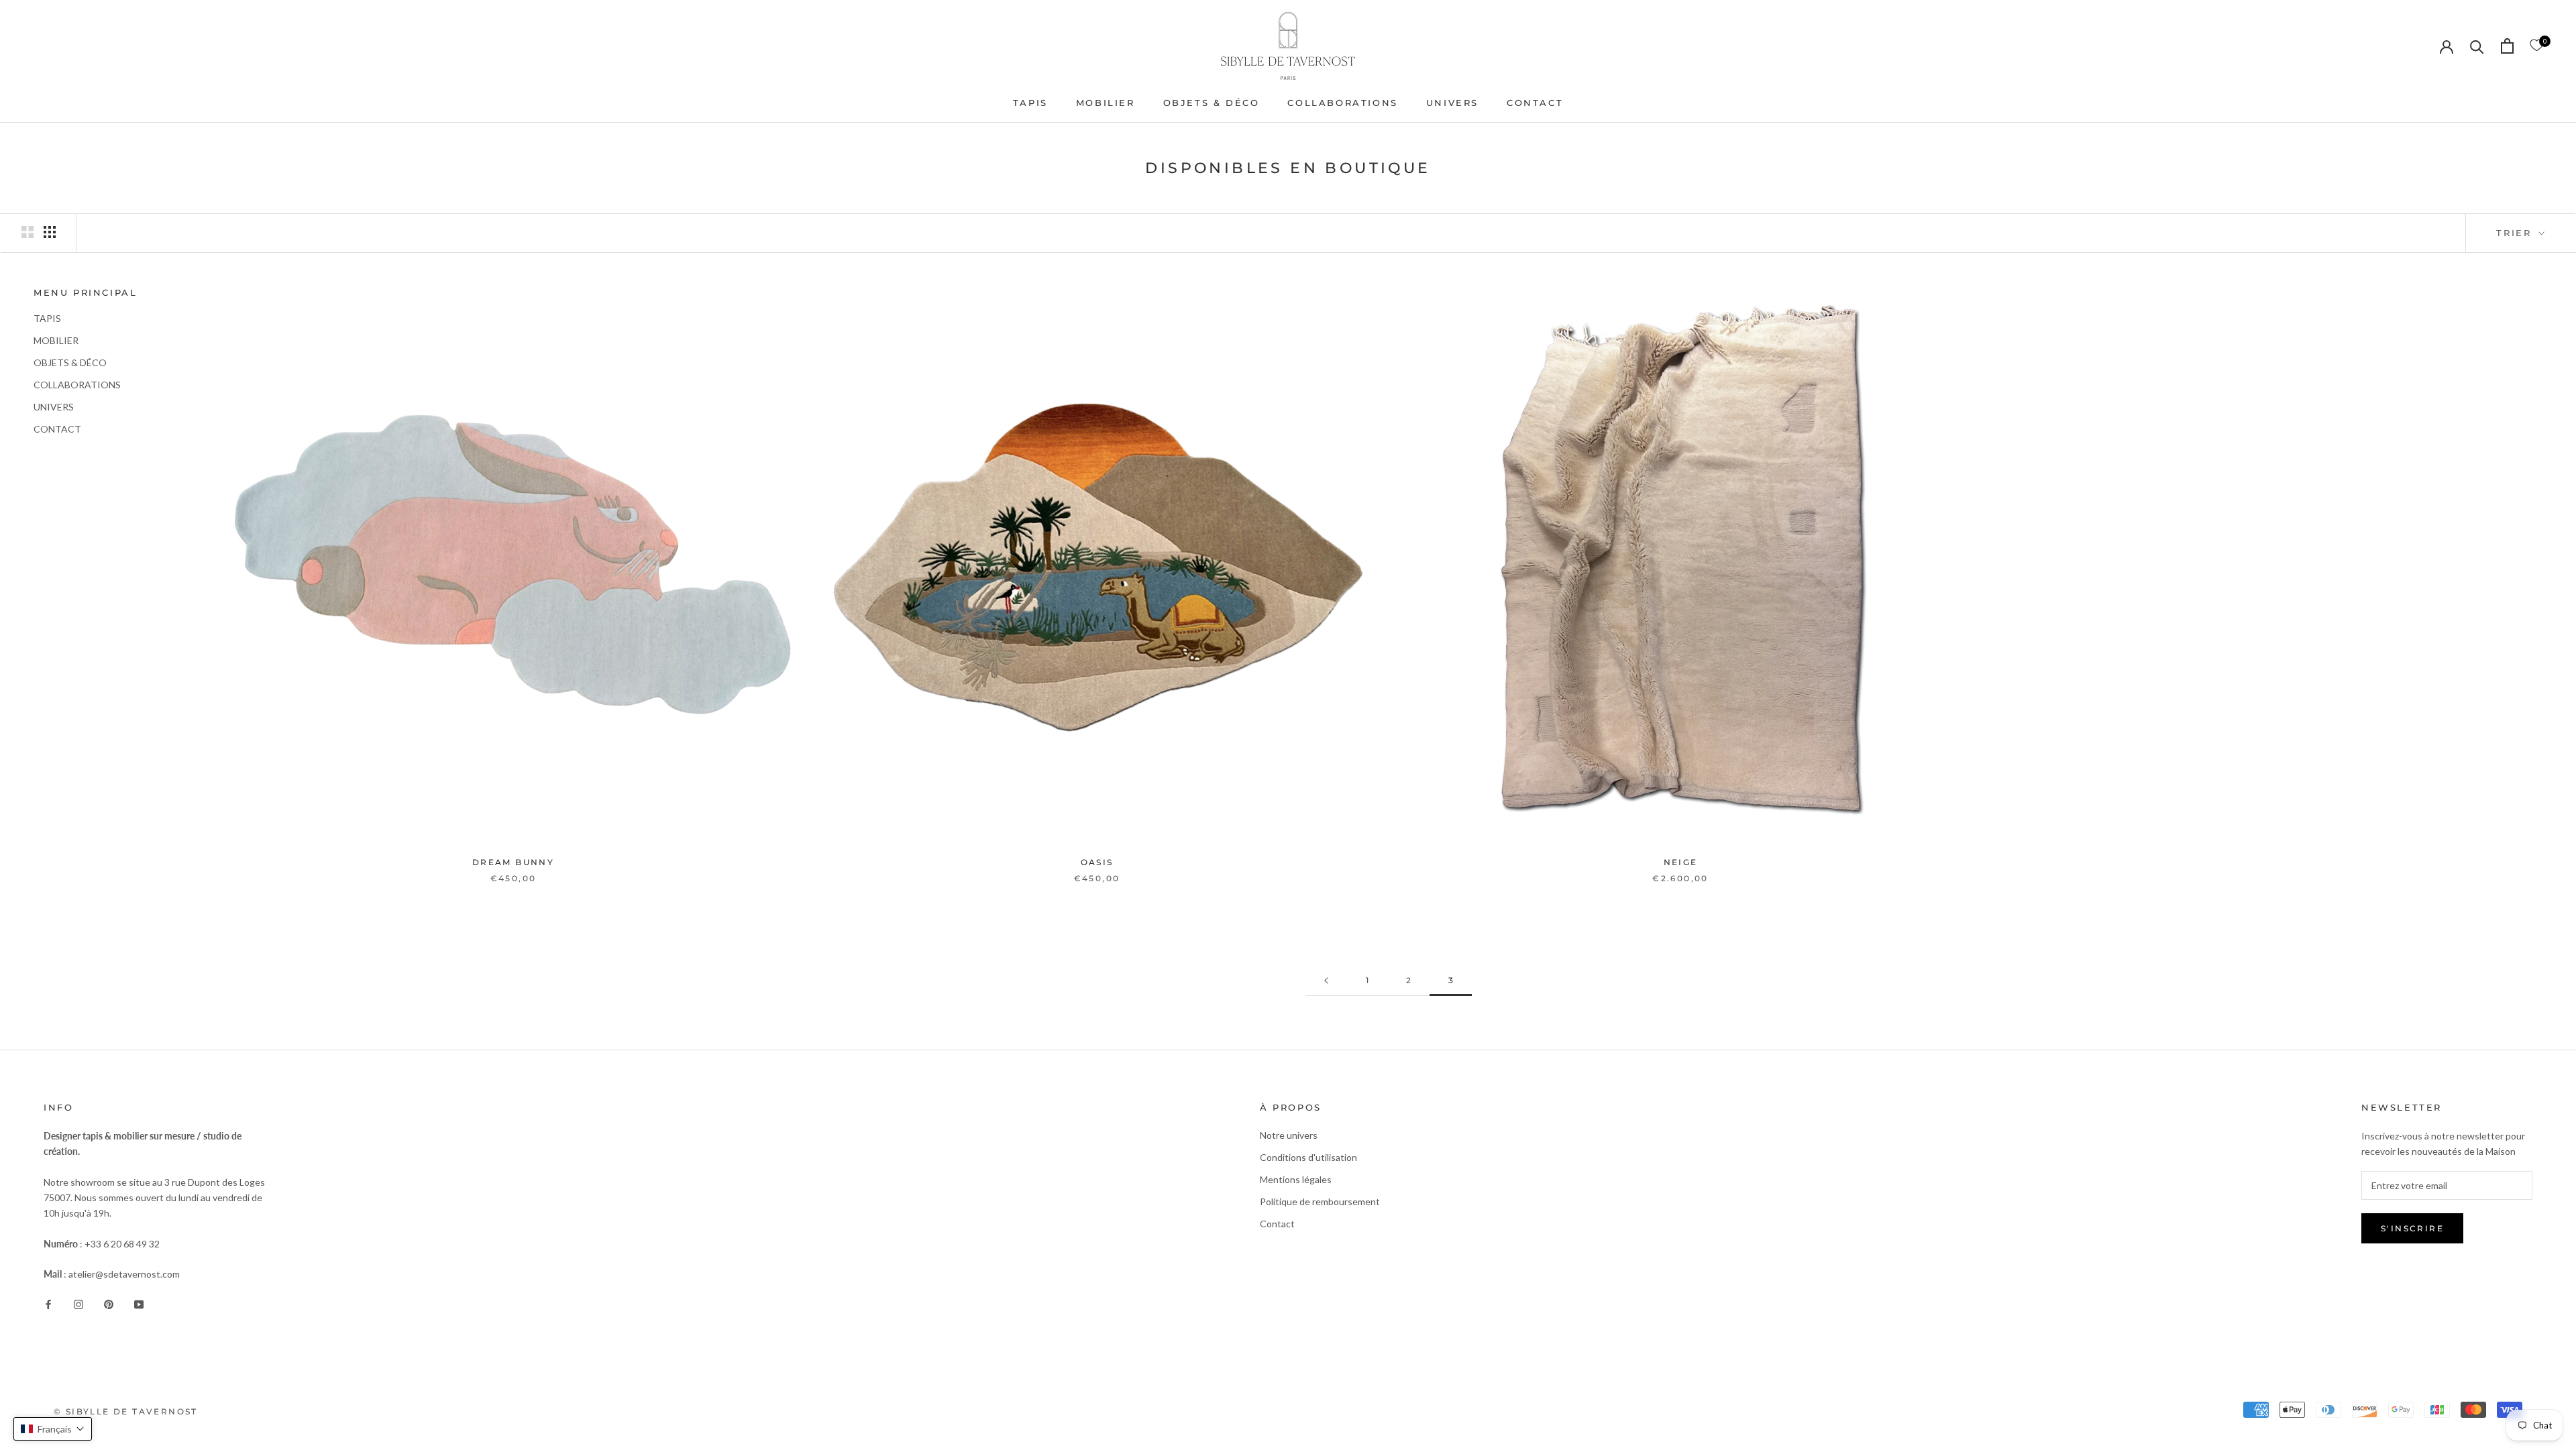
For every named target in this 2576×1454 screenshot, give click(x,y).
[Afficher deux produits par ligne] (28, 232)
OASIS (1097, 862)
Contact (1277, 1224)
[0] (2536, 46)
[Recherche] (2477, 46)
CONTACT (1535, 103)
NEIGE (1681, 862)
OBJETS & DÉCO (1212, 103)
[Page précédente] (1326, 981)
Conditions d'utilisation (1308, 1157)
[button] (53, 1429)
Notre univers (1289, 1135)
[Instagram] (78, 1303)
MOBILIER (1106, 103)
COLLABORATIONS (1342, 103)
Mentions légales (1296, 1179)
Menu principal (85, 292)
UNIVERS (1452, 103)
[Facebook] (48, 1303)
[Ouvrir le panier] (2507, 46)
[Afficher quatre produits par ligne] (50, 232)
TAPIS (1030, 103)
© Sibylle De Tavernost (126, 1411)
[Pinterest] (109, 1303)
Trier (2516, 233)
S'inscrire (2412, 1228)
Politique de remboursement (1320, 1201)
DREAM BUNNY (513, 862)
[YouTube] (139, 1303)
